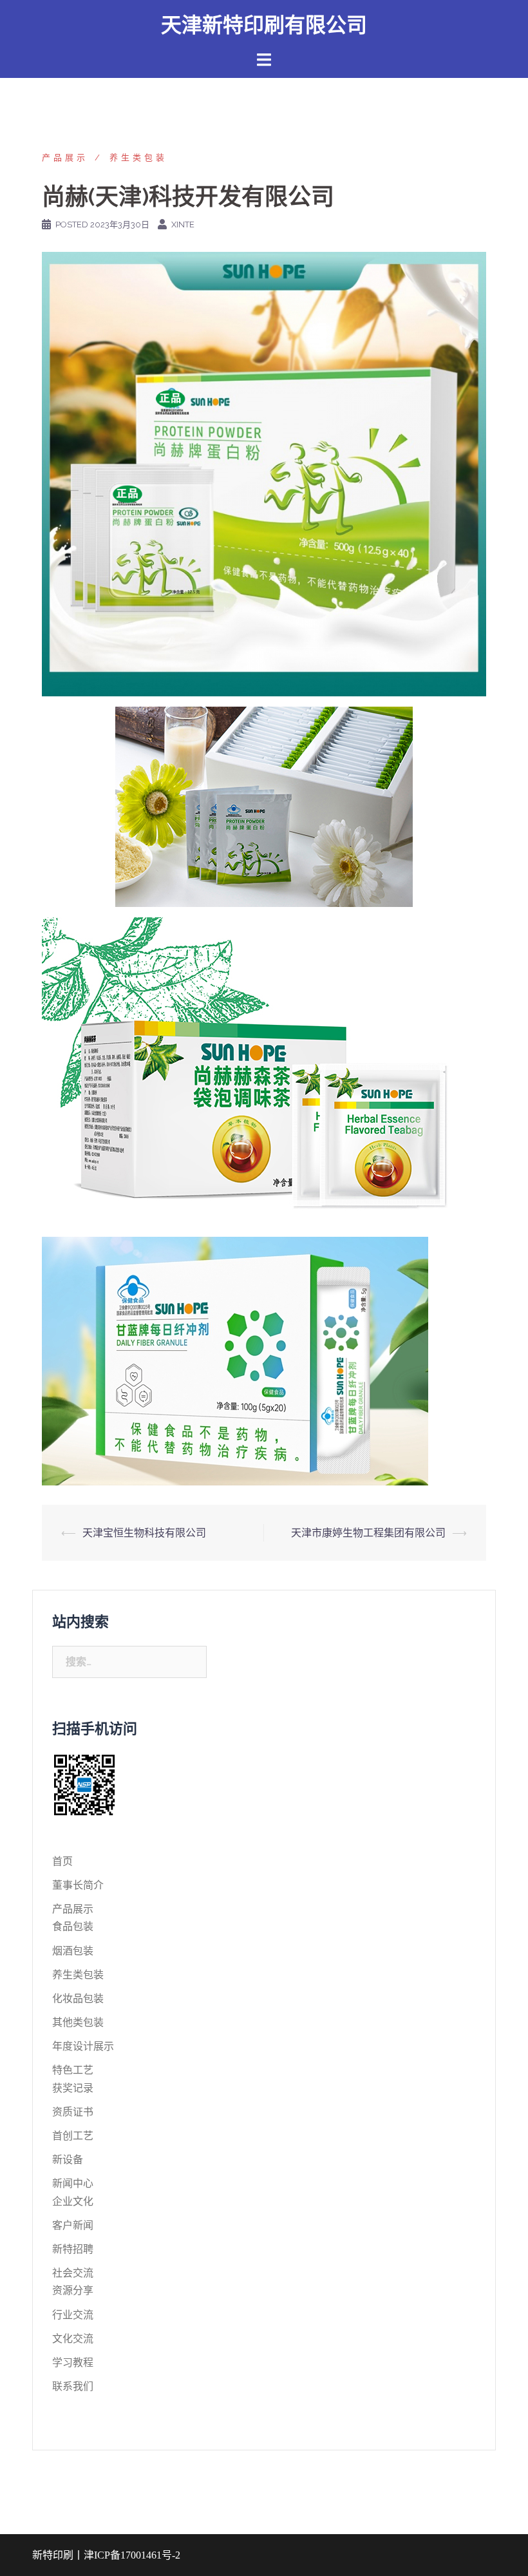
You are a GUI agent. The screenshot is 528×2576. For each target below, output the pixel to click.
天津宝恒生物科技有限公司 (144, 1533)
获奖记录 (73, 2088)
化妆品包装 (78, 1999)
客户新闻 (73, 2225)
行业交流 (73, 2315)
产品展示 (65, 157)
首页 (62, 1861)
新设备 (68, 2160)
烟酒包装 (73, 1951)
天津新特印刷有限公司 (264, 25)
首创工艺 (73, 2136)
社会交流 (73, 2273)
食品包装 (73, 1926)
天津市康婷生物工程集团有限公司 (368, 1533)
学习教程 (73, 2362)
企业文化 (73, 2201)
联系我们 (73, 2386)
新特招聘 (73, 2249)
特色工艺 (73, 2070)
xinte (183, 224)
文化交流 (73, 2339)
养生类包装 (138, 157)
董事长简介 (78, 1885)
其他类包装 (78, 2022)
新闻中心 (73, 2183)
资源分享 (73, 2290)
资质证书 (73, 2112)
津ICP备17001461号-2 (132, 2555)
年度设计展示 (83, 2046)
